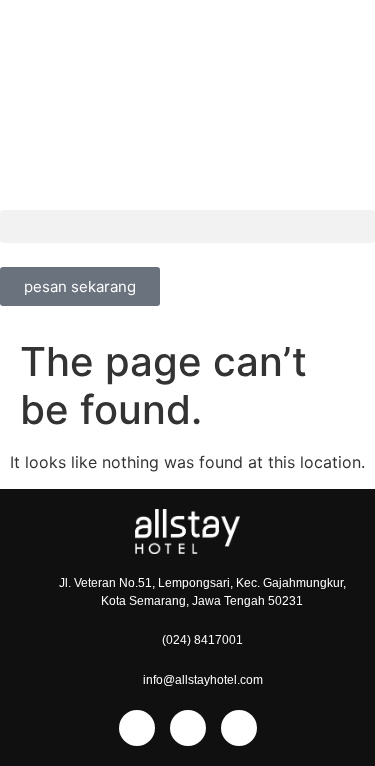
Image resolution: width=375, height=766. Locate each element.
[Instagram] (188, 728)
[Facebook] (137, 728)
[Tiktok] (239, 728)
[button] (187, 226)
